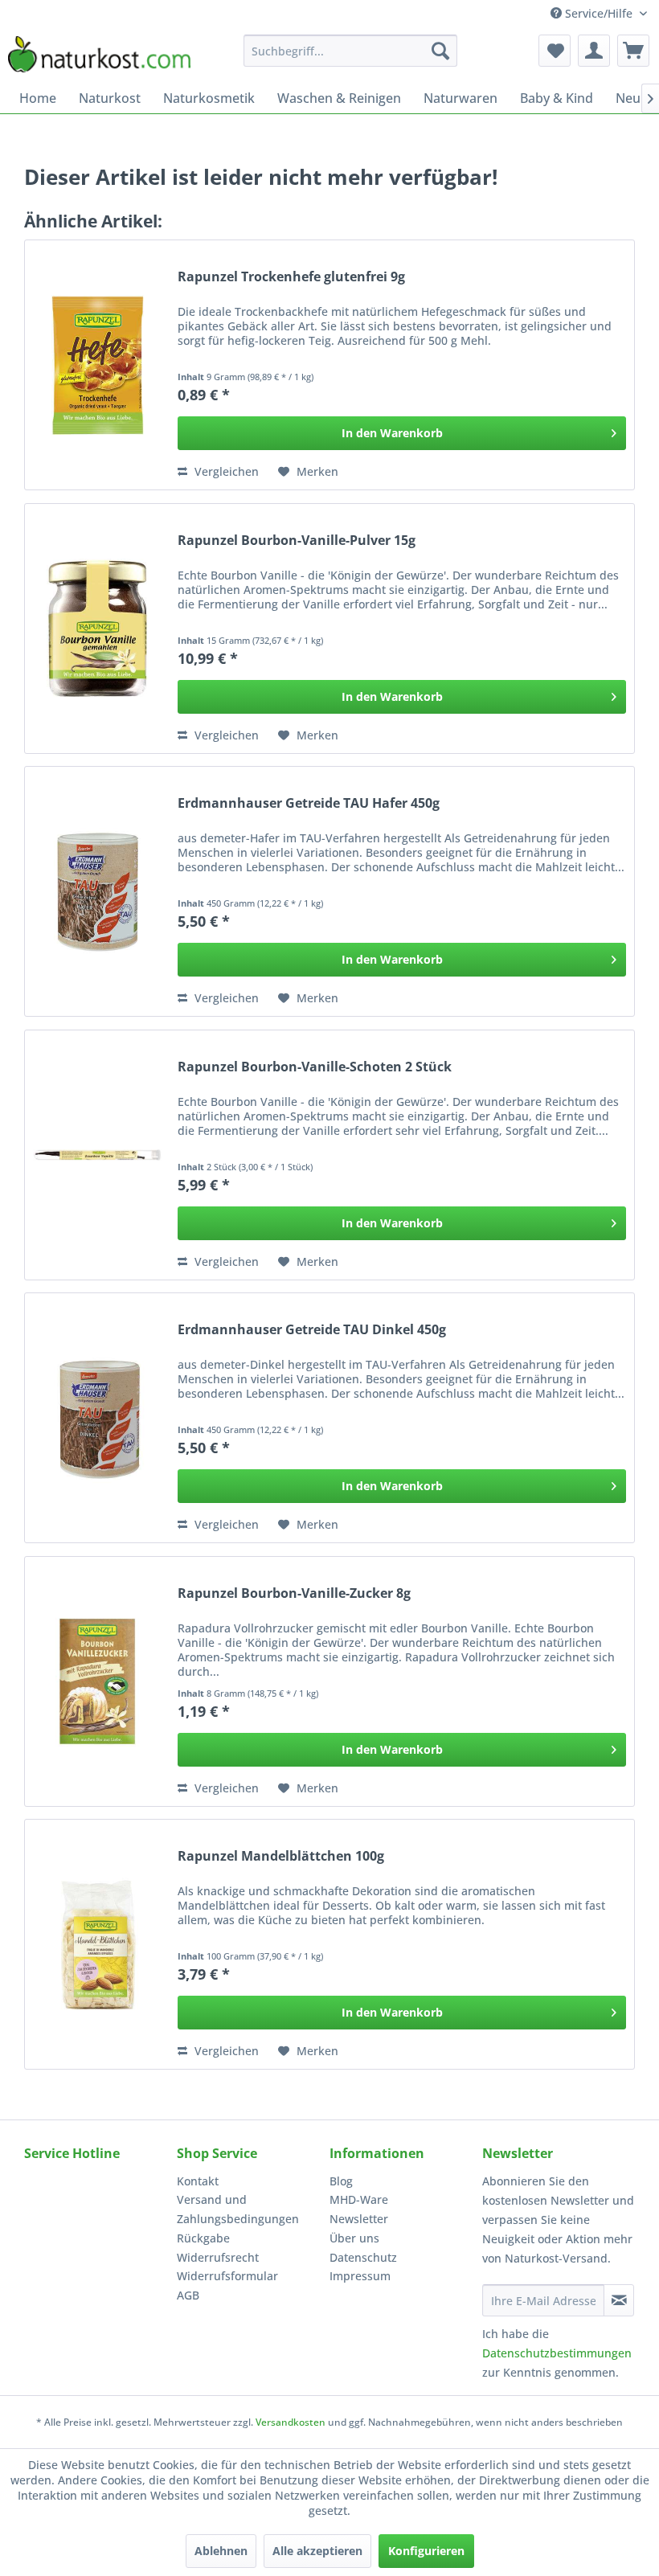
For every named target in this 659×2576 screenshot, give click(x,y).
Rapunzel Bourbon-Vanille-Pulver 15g (297, 541)
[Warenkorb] (633, 51)
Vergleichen (225, 471)
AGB (188, 2295)
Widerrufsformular (227, 2276)
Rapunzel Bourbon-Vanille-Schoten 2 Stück (315, 1067)
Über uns (354, 2238)
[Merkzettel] (555, 51)
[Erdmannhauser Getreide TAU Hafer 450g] (97, 891)
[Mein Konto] (594, 51)
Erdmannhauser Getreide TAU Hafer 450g (309, 803)
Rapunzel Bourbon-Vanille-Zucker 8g (294, 1593)
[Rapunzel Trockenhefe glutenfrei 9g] (97, 365)
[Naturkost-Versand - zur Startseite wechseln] (99, 55)
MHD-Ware (359, 2199)
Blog (341, 2181)
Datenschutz (363, 2257)
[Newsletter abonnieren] (619, 2300)
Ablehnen (221, 2551)
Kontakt (198, 2181)
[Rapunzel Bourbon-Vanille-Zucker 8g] (97, 1681)
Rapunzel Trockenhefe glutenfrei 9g (291, 277)
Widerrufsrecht (218, 2257)
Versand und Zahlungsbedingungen (238, 2209)
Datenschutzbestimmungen (557, 2353)
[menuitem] (351, 51)
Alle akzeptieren (317, 2551)
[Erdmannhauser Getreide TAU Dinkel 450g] (97, 1418)
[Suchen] (440, 51)
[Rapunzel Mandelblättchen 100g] (97, 1944)
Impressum (360, 2276)
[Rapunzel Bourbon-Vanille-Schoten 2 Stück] (97, 1155)
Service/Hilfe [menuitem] (599, 13)
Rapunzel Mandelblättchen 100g (281, 1856)
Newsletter (359, 2219)
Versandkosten (291, 2422)
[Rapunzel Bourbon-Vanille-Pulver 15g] (97, 629)
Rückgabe (203, 2238)
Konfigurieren (426, 2551)
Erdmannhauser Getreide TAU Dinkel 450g (312, 1330)
